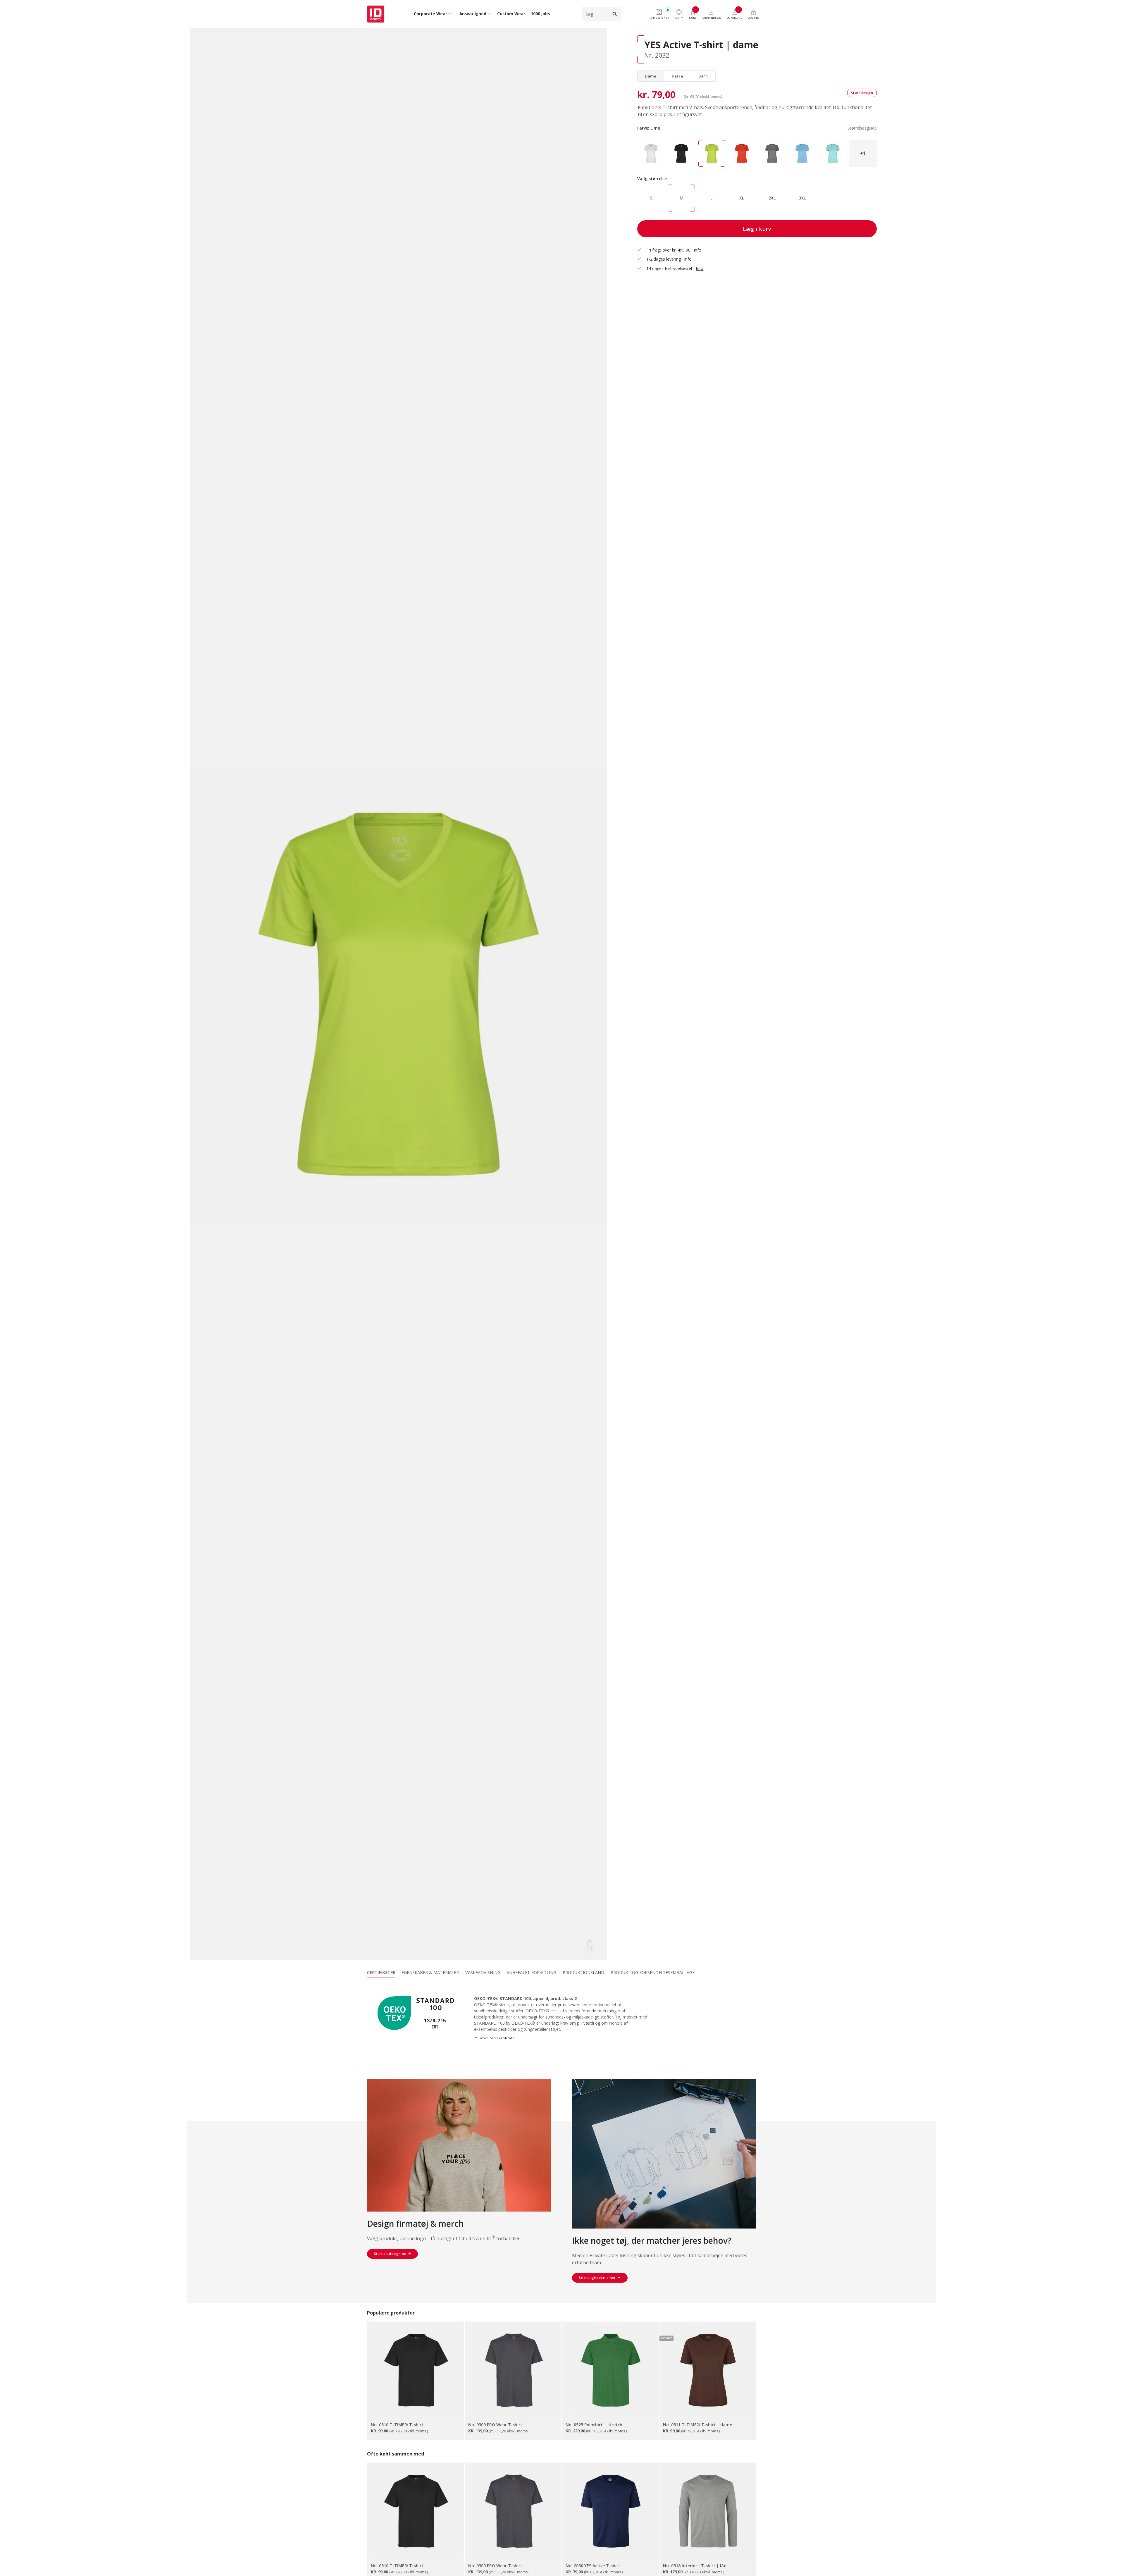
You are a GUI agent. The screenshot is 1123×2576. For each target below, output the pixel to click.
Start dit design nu (390, 2254)
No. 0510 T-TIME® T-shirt (397, 2425)
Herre (678, 76)
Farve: (757, 128)
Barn (703, 76)
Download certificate (494, 2038)
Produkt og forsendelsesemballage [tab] (653, 1972)
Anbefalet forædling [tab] (531, 1972)
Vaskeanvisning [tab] (483, 1972)
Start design (862, 93)
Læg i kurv (757, 229)
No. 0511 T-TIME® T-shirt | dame (697, 2425)
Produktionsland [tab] (583, 1972)
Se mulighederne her (597, 2278)
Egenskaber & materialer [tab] (430, 1972)
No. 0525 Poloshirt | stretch (594, 2425)
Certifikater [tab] (381, 1972)
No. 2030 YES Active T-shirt (593, 2566)
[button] (863, 153)
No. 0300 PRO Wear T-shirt (495, 2425)
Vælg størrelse (652, 179)
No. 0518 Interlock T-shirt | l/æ (695, 2566)
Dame (651, 76)
